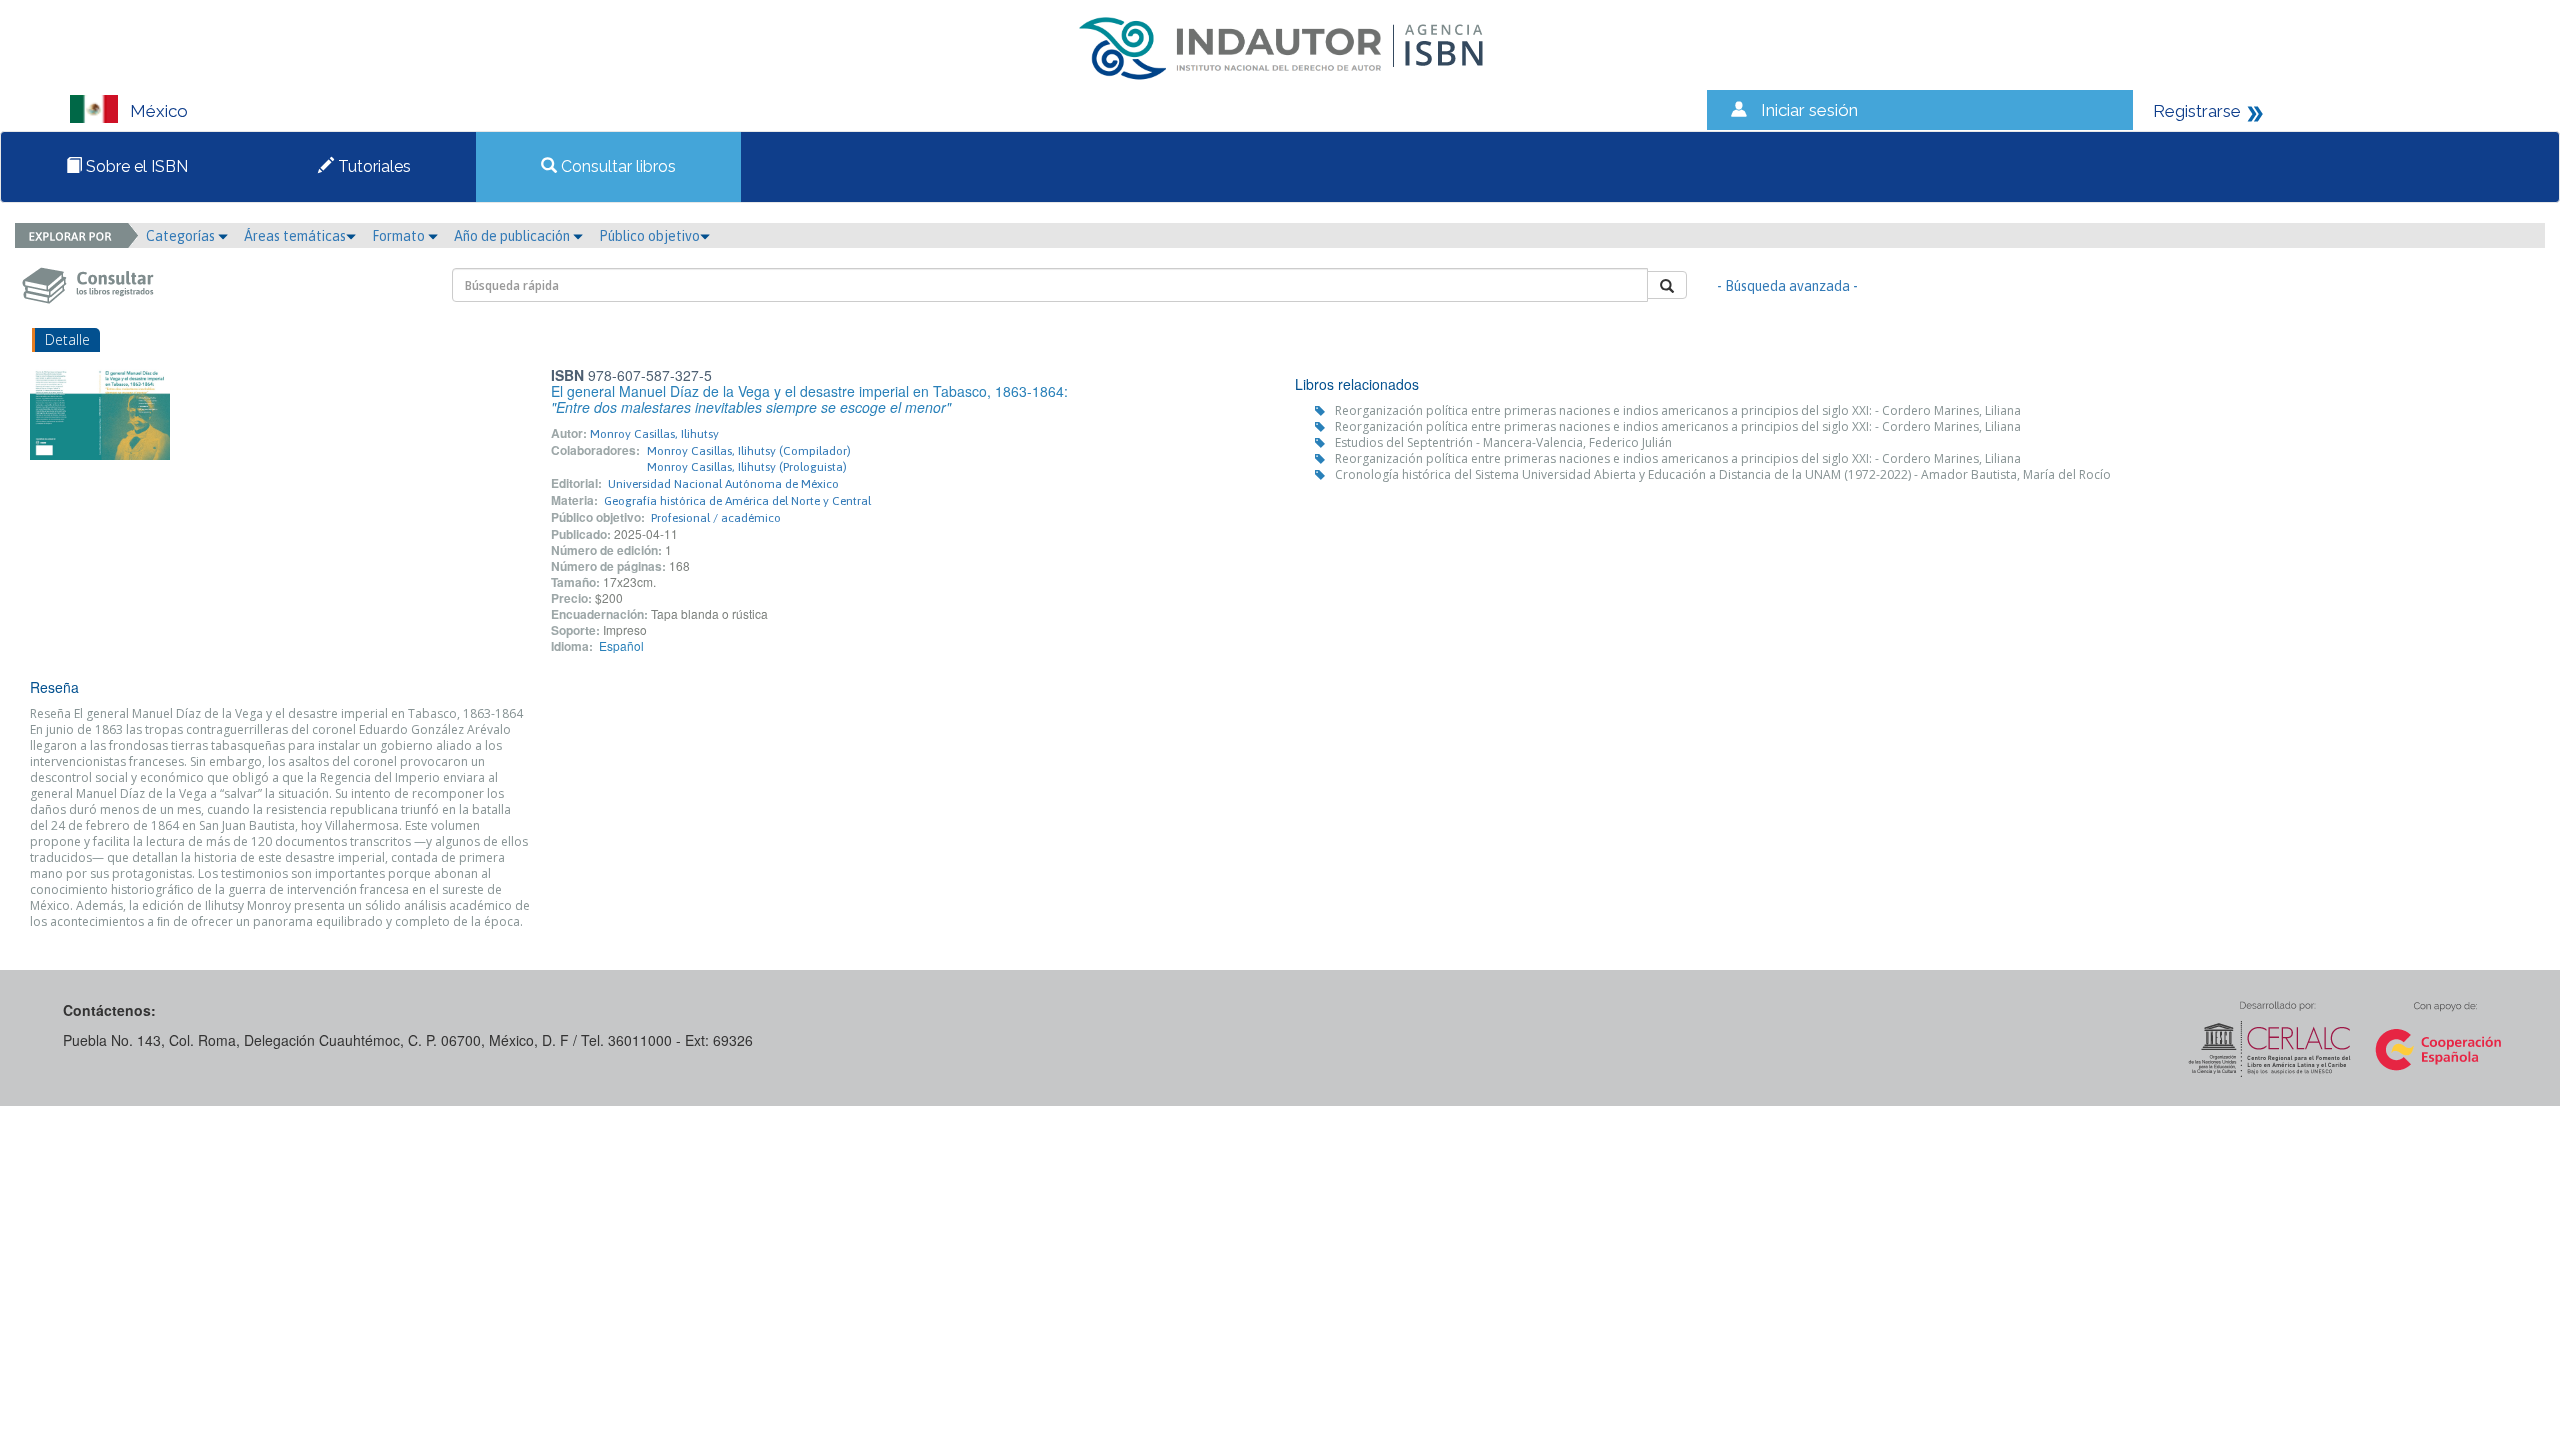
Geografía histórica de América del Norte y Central (737, 501)
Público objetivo (649, 236)
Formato (400, 236)
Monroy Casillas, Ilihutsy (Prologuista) (747, 467)
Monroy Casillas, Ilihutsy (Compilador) (749, 451)
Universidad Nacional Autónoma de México (723, 484)
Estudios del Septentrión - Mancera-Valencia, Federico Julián (1503, 442)
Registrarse (2197, 111)
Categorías (182, 236)
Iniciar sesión (1809, 110)
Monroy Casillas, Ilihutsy (654, 434)
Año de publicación (513, 236)
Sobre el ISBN (135, 166)
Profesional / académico (716, 518)
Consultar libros (616, 166)
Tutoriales (372, 166)
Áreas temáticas (295, 236)
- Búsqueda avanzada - (1787, 286)
